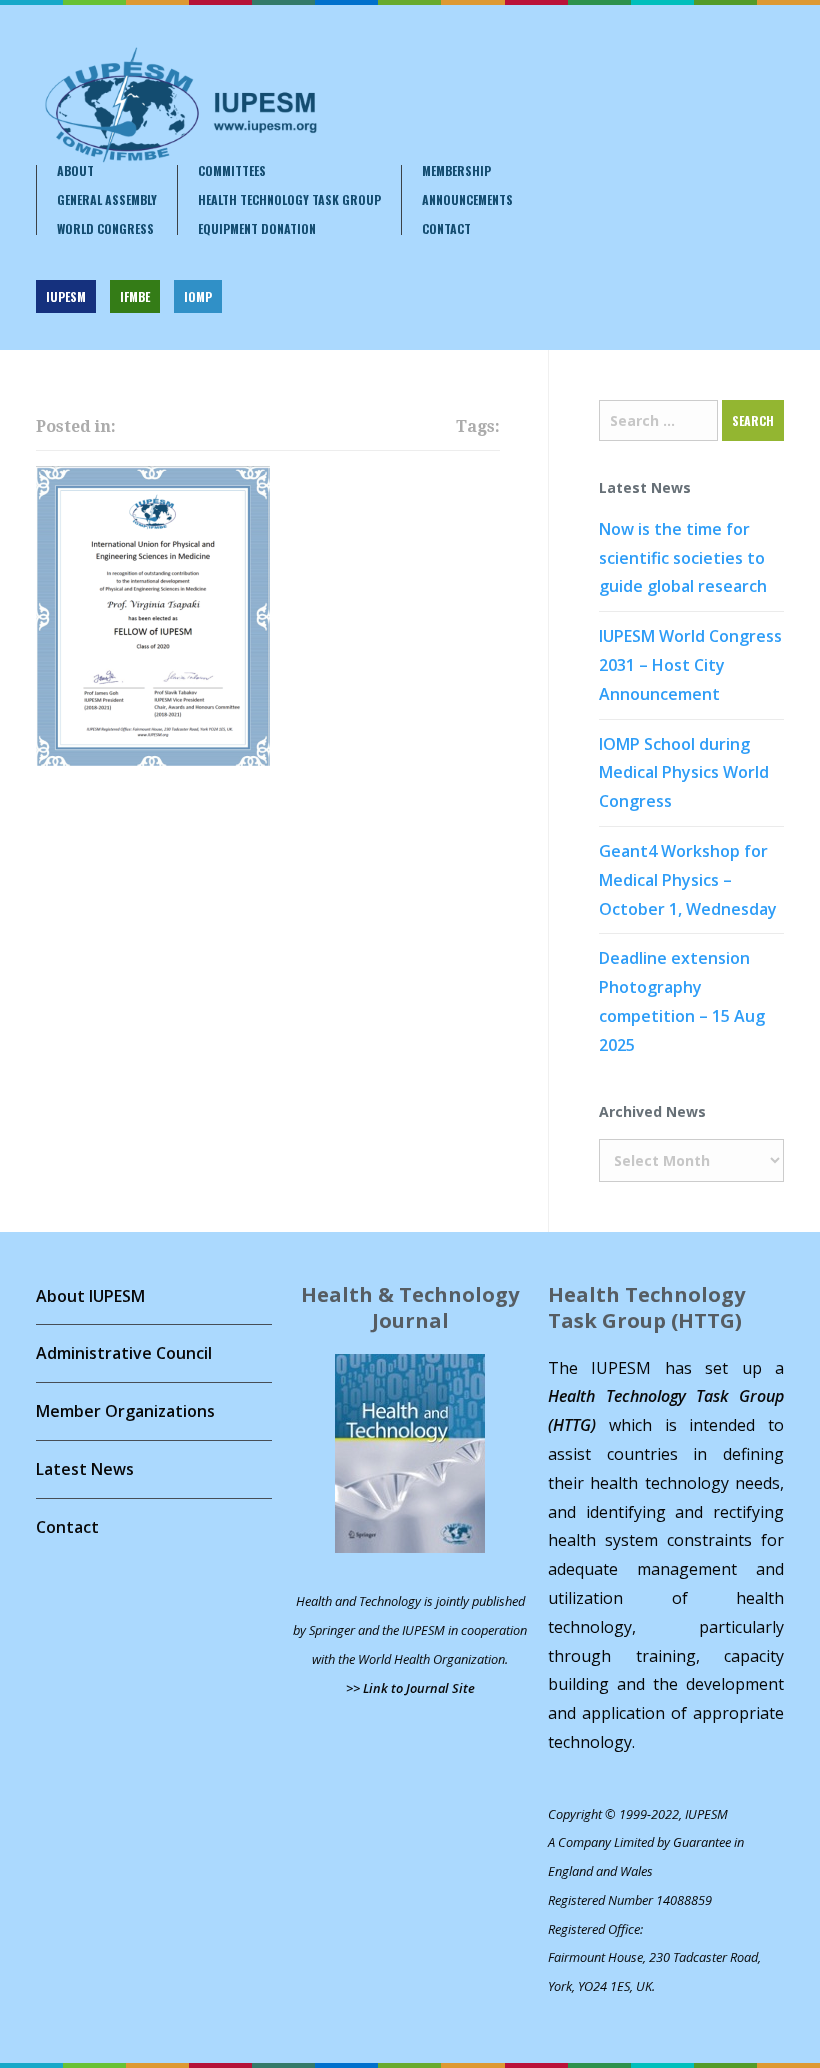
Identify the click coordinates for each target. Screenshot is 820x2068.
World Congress (105, 229)
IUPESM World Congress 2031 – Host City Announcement (690, 665)
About (75, 171)
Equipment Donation (257, 229)
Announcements (467, 200)
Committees (232, 171)
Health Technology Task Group (289, 200)
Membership (456, 171)
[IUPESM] (180, 105)
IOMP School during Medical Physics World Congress (684, 773)
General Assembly (107, 200)
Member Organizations (125, 1411)
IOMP (198, 296)
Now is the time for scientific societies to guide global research (683, 558)
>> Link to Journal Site (410, 1688)
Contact (446, 229)
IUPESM (66, 296)
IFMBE (135, 296)
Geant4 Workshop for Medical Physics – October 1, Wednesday (688, 880)
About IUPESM (90, 1296)
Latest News (85, 1469)
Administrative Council (124, 1353)
